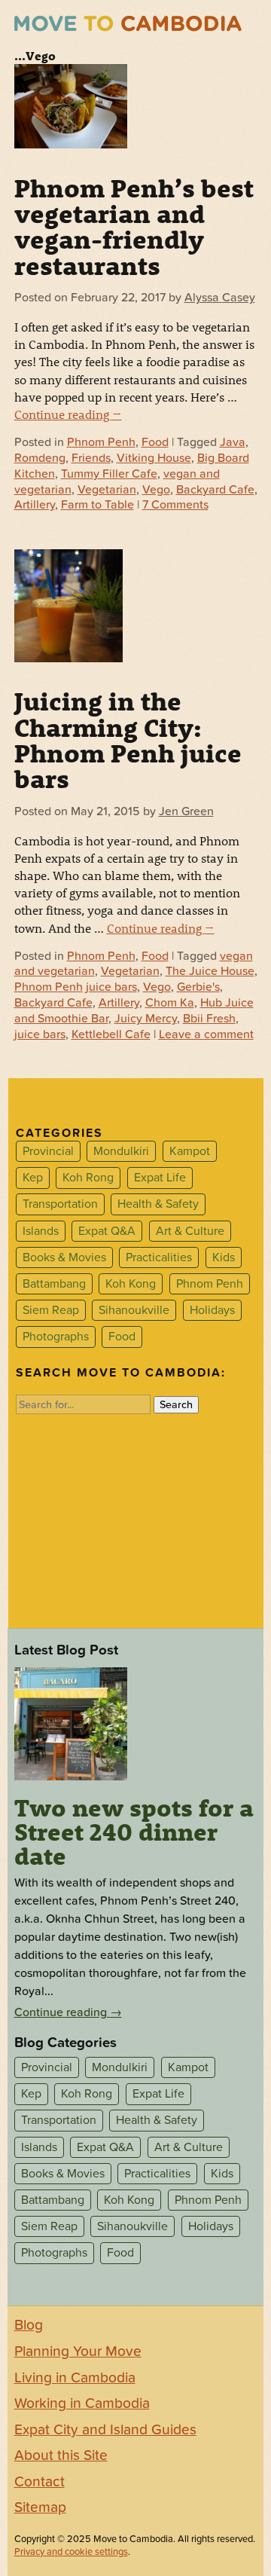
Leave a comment (206, 1034)
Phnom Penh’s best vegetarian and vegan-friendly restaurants (134, 226)
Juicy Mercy (146, 1019)
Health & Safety (158, 1205)
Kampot (190, 1151)
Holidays (212, 1310)
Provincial (48, 1151)
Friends (91, 458)
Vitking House (154, 458)
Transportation (60, 1205)
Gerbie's (198, 987)
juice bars (40, 1034)
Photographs (56, 1337)
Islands (41, 1231)
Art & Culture (190, 1231)
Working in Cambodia (82, 2403)
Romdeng (40, 458)
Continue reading (68, 414)
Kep (33, 1178)
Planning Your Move (78, 2351)
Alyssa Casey (220, 298)
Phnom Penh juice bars (76, 987)
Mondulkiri (121, 1151)
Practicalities (159, 1257)
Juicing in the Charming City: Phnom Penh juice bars (128, 739)
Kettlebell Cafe (111, 1034)
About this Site (61, 2455)
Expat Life (160, 1178)
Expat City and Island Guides (105, 2430)
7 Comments (175, 505)
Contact (40, 2482)
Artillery (35, 505)
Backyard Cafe (215, 490)
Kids (224, 1257)
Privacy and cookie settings (71, 2552)
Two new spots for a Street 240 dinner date (134, 1832)
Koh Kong (131, 1284)
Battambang (54, 1284)
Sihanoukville (134, 1310)
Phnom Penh (101, 442)
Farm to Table (97, 505)
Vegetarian (107, 490)
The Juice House (210, 971)
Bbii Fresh (209, 1019)
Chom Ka (170, 1003)
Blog (29, 2325)
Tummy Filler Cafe (109, 474)
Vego (156, 490)
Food (155, 442)
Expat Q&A (107, 1231)
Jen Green (186, 811)
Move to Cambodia (128, 24)
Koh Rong (88, 1178)
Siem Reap (51, 1310)
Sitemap (40, 2507)
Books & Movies (64, 1257)
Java (233, 442)
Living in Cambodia (75, 2378)
